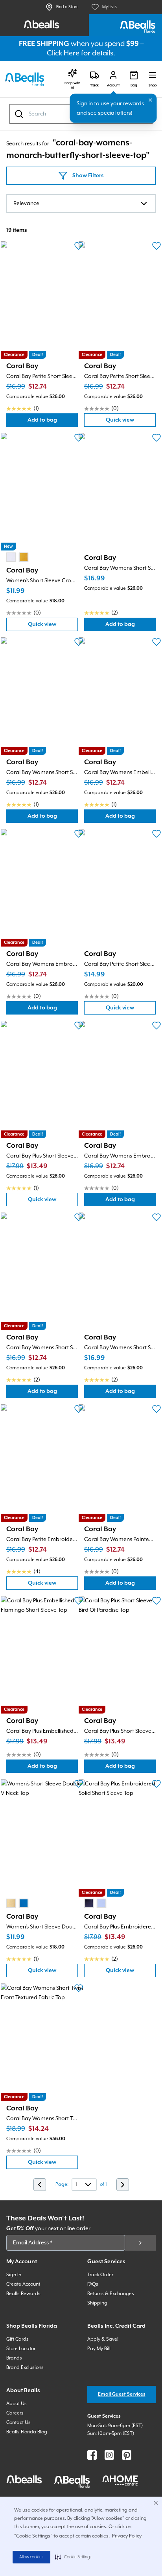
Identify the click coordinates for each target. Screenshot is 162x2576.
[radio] (11, 557)
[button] (73, 2557)
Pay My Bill (99, 2349)
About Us (17, 2404)
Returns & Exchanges (111, 2294)
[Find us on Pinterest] (127, 2455)
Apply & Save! (103, 2339)
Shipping (97, 2303)
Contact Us (18, 2423)
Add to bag (53, 422)
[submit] (140, 2243)
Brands (14, 2358)
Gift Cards (17, 2339)
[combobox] (81, 204)
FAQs (93, 2284)
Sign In (14, 2275)
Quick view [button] (131, 422)
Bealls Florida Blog (27, 2432)
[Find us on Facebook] (92, 2455)
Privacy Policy (127, 2536)
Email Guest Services (122, 2394)
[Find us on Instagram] (109, 2455)
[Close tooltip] (151, 100)
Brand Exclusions (25, 2368)
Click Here (63, 53)
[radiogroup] (17, 557)
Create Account (23, 2284)
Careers (15, 2413)
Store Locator (21, 2349)
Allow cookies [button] (31, 2557)
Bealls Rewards (23, 2294)
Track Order (100, 2275)
